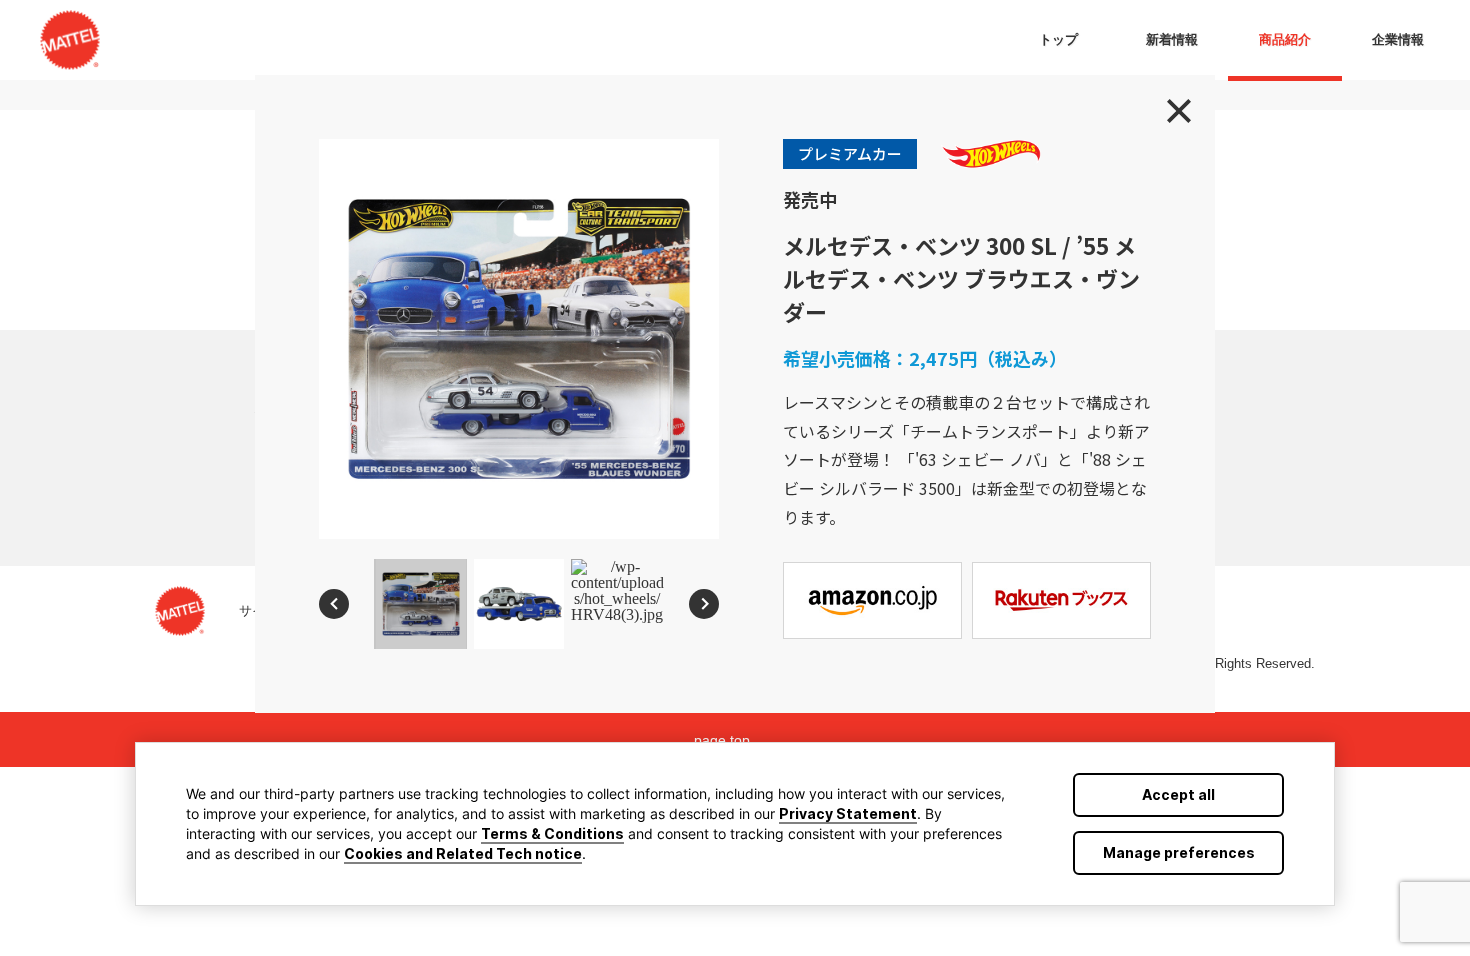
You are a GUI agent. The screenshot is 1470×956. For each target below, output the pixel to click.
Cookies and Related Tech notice (463, 853)
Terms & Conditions (552, 833)
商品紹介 (1285, 39)
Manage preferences (1179, 852)
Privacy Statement (848, 813)
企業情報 (1398, 39)
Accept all (1178, 794)
